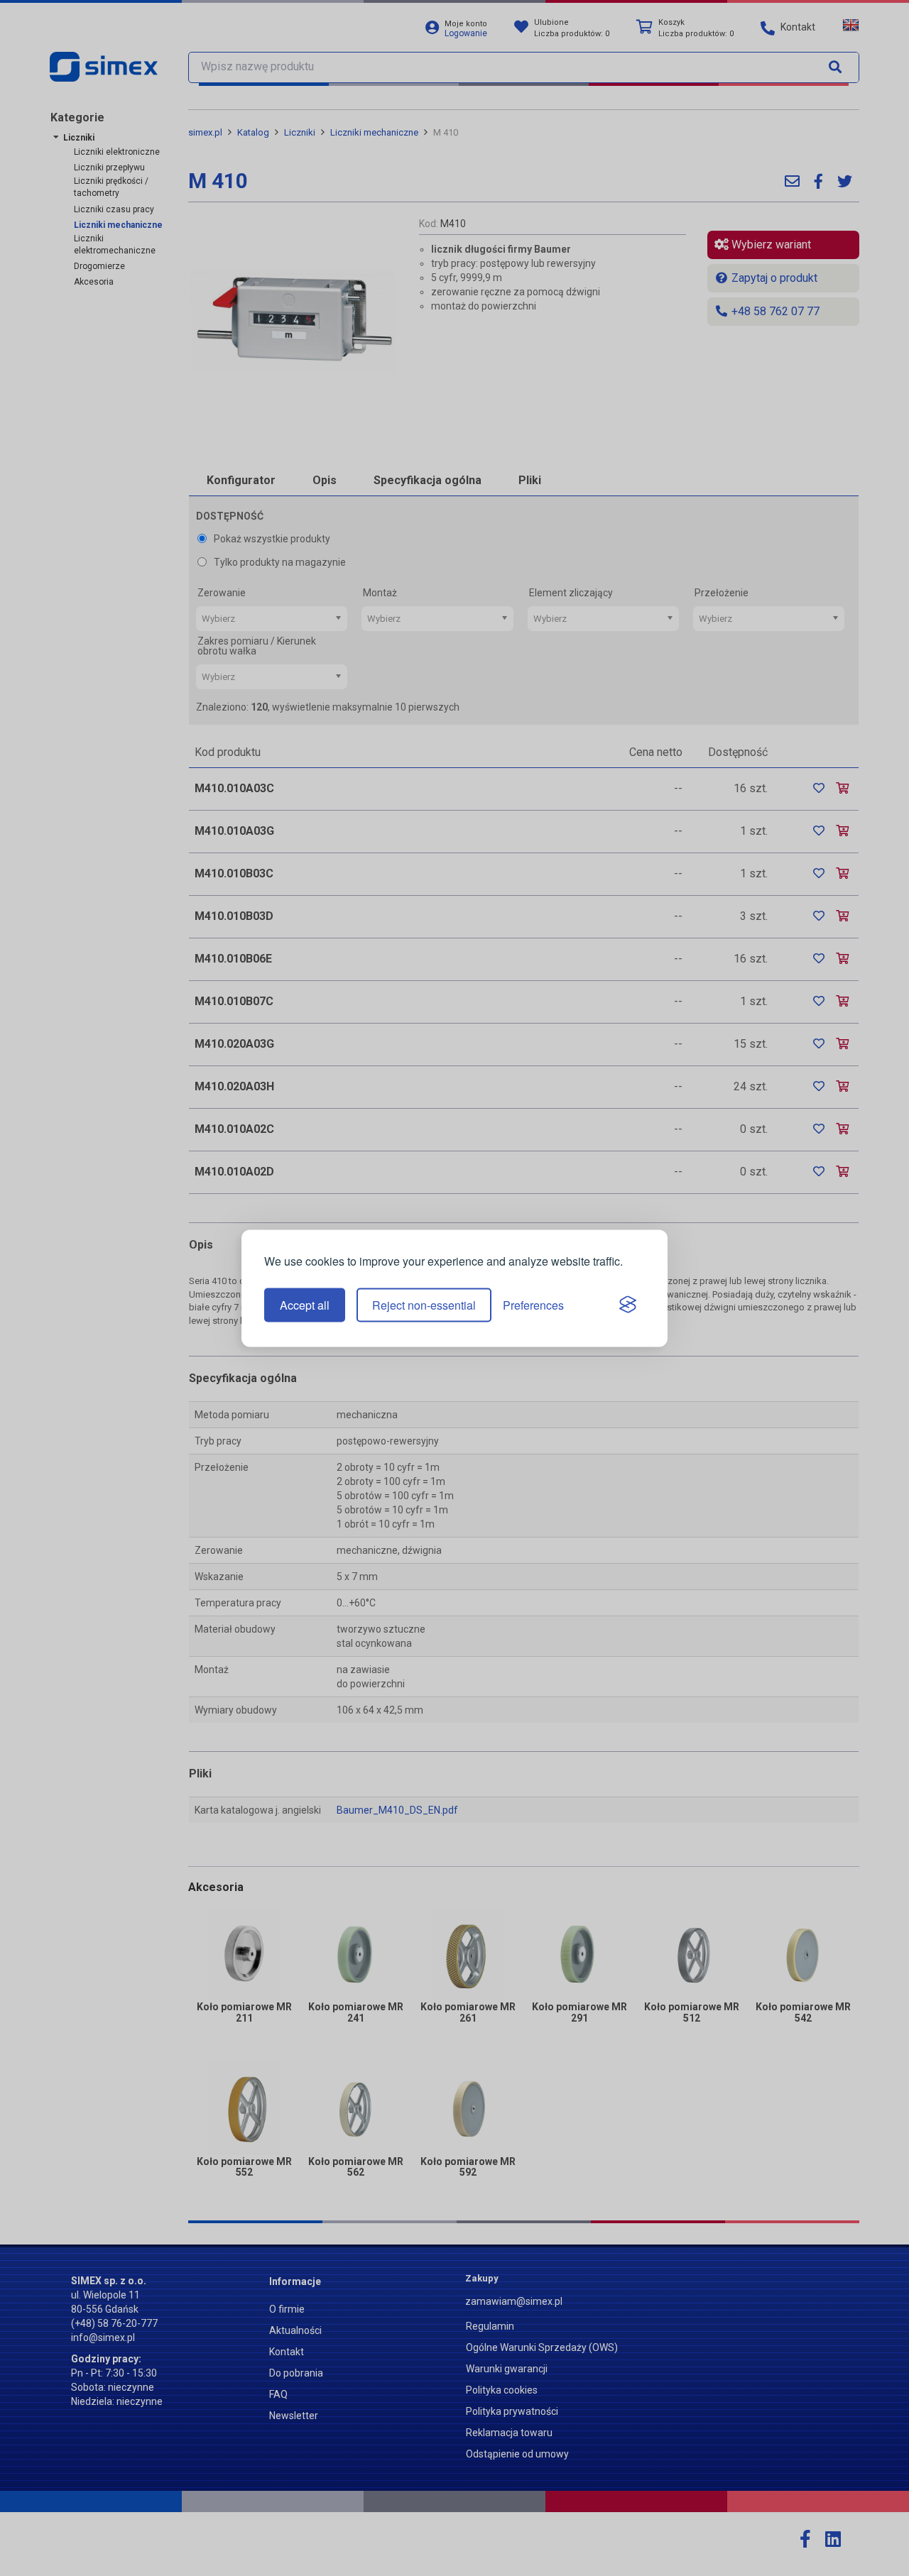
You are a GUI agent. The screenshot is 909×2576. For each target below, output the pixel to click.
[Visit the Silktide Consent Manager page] (628, 1305)
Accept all (305, 1305)
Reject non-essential (424, 1305)
